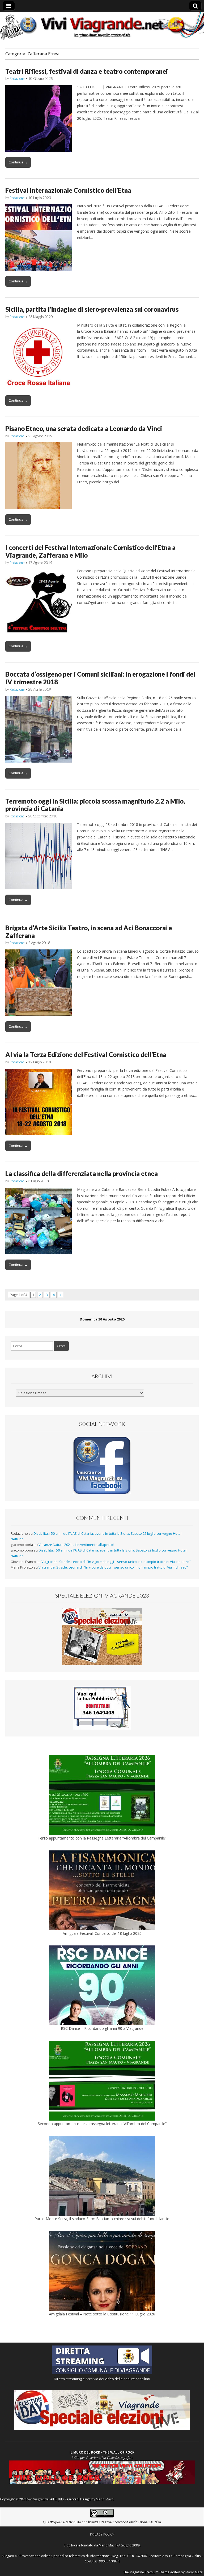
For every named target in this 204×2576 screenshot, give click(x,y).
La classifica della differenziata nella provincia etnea (82, 1173)
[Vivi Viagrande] (102, 26)
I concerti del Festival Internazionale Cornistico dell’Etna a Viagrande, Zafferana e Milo (90, 551)
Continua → (18, 162)
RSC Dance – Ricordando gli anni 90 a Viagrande (102, 2028)
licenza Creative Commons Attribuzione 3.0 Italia (124, 2522)
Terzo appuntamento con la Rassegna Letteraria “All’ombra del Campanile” (102, 1838)
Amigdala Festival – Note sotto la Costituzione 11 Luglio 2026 (102, 2314)
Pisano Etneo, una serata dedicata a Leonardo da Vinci (84, 428)
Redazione (17, 79)
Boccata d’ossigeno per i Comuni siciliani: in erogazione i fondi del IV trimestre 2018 (100, 678)
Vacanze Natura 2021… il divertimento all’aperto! (76, 1545)
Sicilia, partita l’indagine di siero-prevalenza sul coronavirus (92, 309)
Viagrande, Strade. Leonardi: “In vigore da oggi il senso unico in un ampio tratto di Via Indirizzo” (116, 1562)
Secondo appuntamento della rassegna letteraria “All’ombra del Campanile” (102, 2124)
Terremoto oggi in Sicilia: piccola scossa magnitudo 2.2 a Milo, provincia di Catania (95, 805)
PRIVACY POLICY (102, 2534)
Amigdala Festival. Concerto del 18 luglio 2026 (102, 1933)
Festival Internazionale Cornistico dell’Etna (68, 190)
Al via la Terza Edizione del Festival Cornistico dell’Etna (86, 1054)
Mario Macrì (105, 2499)
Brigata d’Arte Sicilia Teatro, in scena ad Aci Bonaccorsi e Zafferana (89, 932)
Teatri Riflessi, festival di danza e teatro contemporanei (87, 71)
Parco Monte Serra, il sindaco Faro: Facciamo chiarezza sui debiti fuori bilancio (102, 2219)
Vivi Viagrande (38, 2499)
